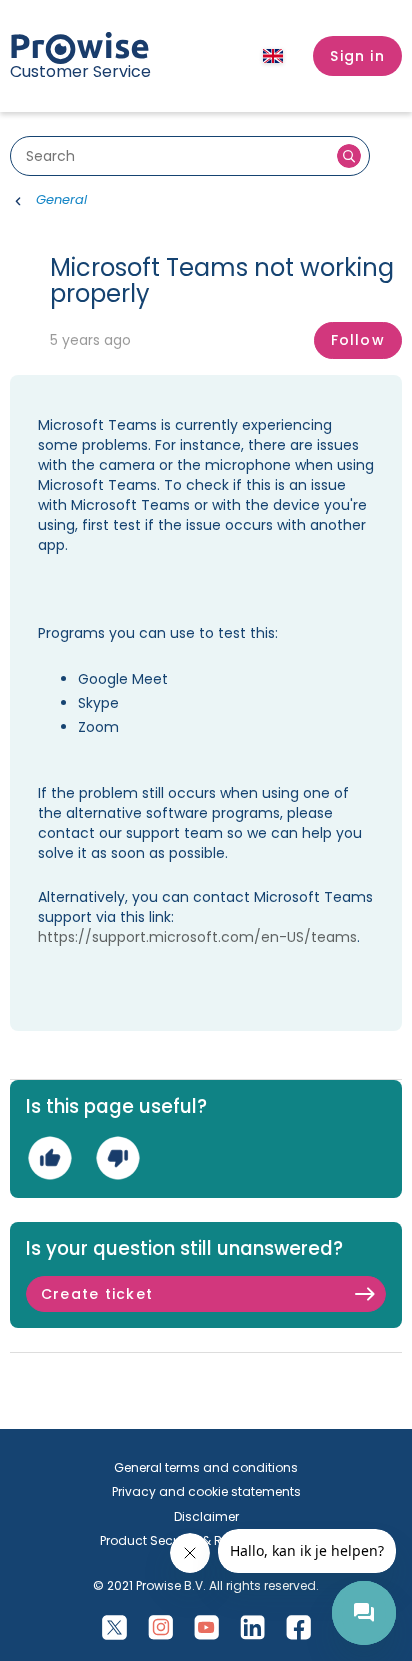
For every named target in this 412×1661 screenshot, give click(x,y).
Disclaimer (206, 1516)
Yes (49, 1157)
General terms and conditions (206, 1467)
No (117, 1157)
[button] (357, 56)
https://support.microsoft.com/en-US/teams (197, 937)
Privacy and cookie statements (206, 1491)
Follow (358, 340)
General (61, 199)
